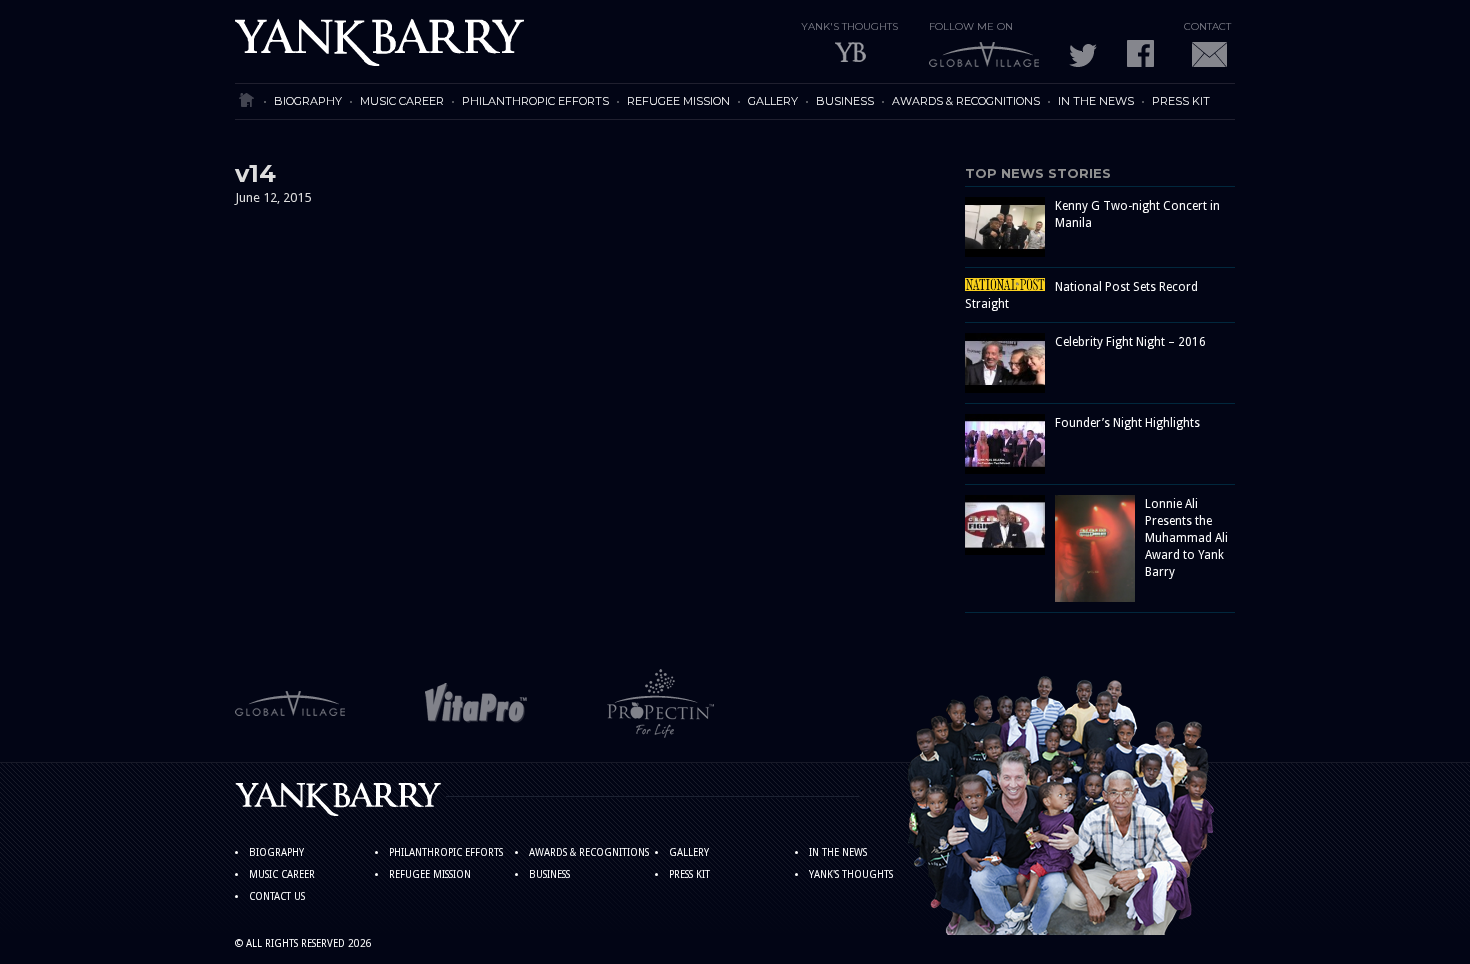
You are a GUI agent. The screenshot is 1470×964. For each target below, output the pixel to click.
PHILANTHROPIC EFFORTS (535, 101)
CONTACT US (277, 896)
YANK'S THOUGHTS (851, 874)
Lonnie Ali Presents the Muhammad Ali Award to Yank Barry (1186, 538)
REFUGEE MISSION (678, 101)
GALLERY (773, 101)
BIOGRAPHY (308, 101)
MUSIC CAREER (402, 101)
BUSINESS (845, 101)
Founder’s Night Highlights (1127, 423)
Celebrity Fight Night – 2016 (1130, 342)
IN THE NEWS (1096, 101)
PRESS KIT (1181, 101)
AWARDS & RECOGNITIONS (966, 101)
